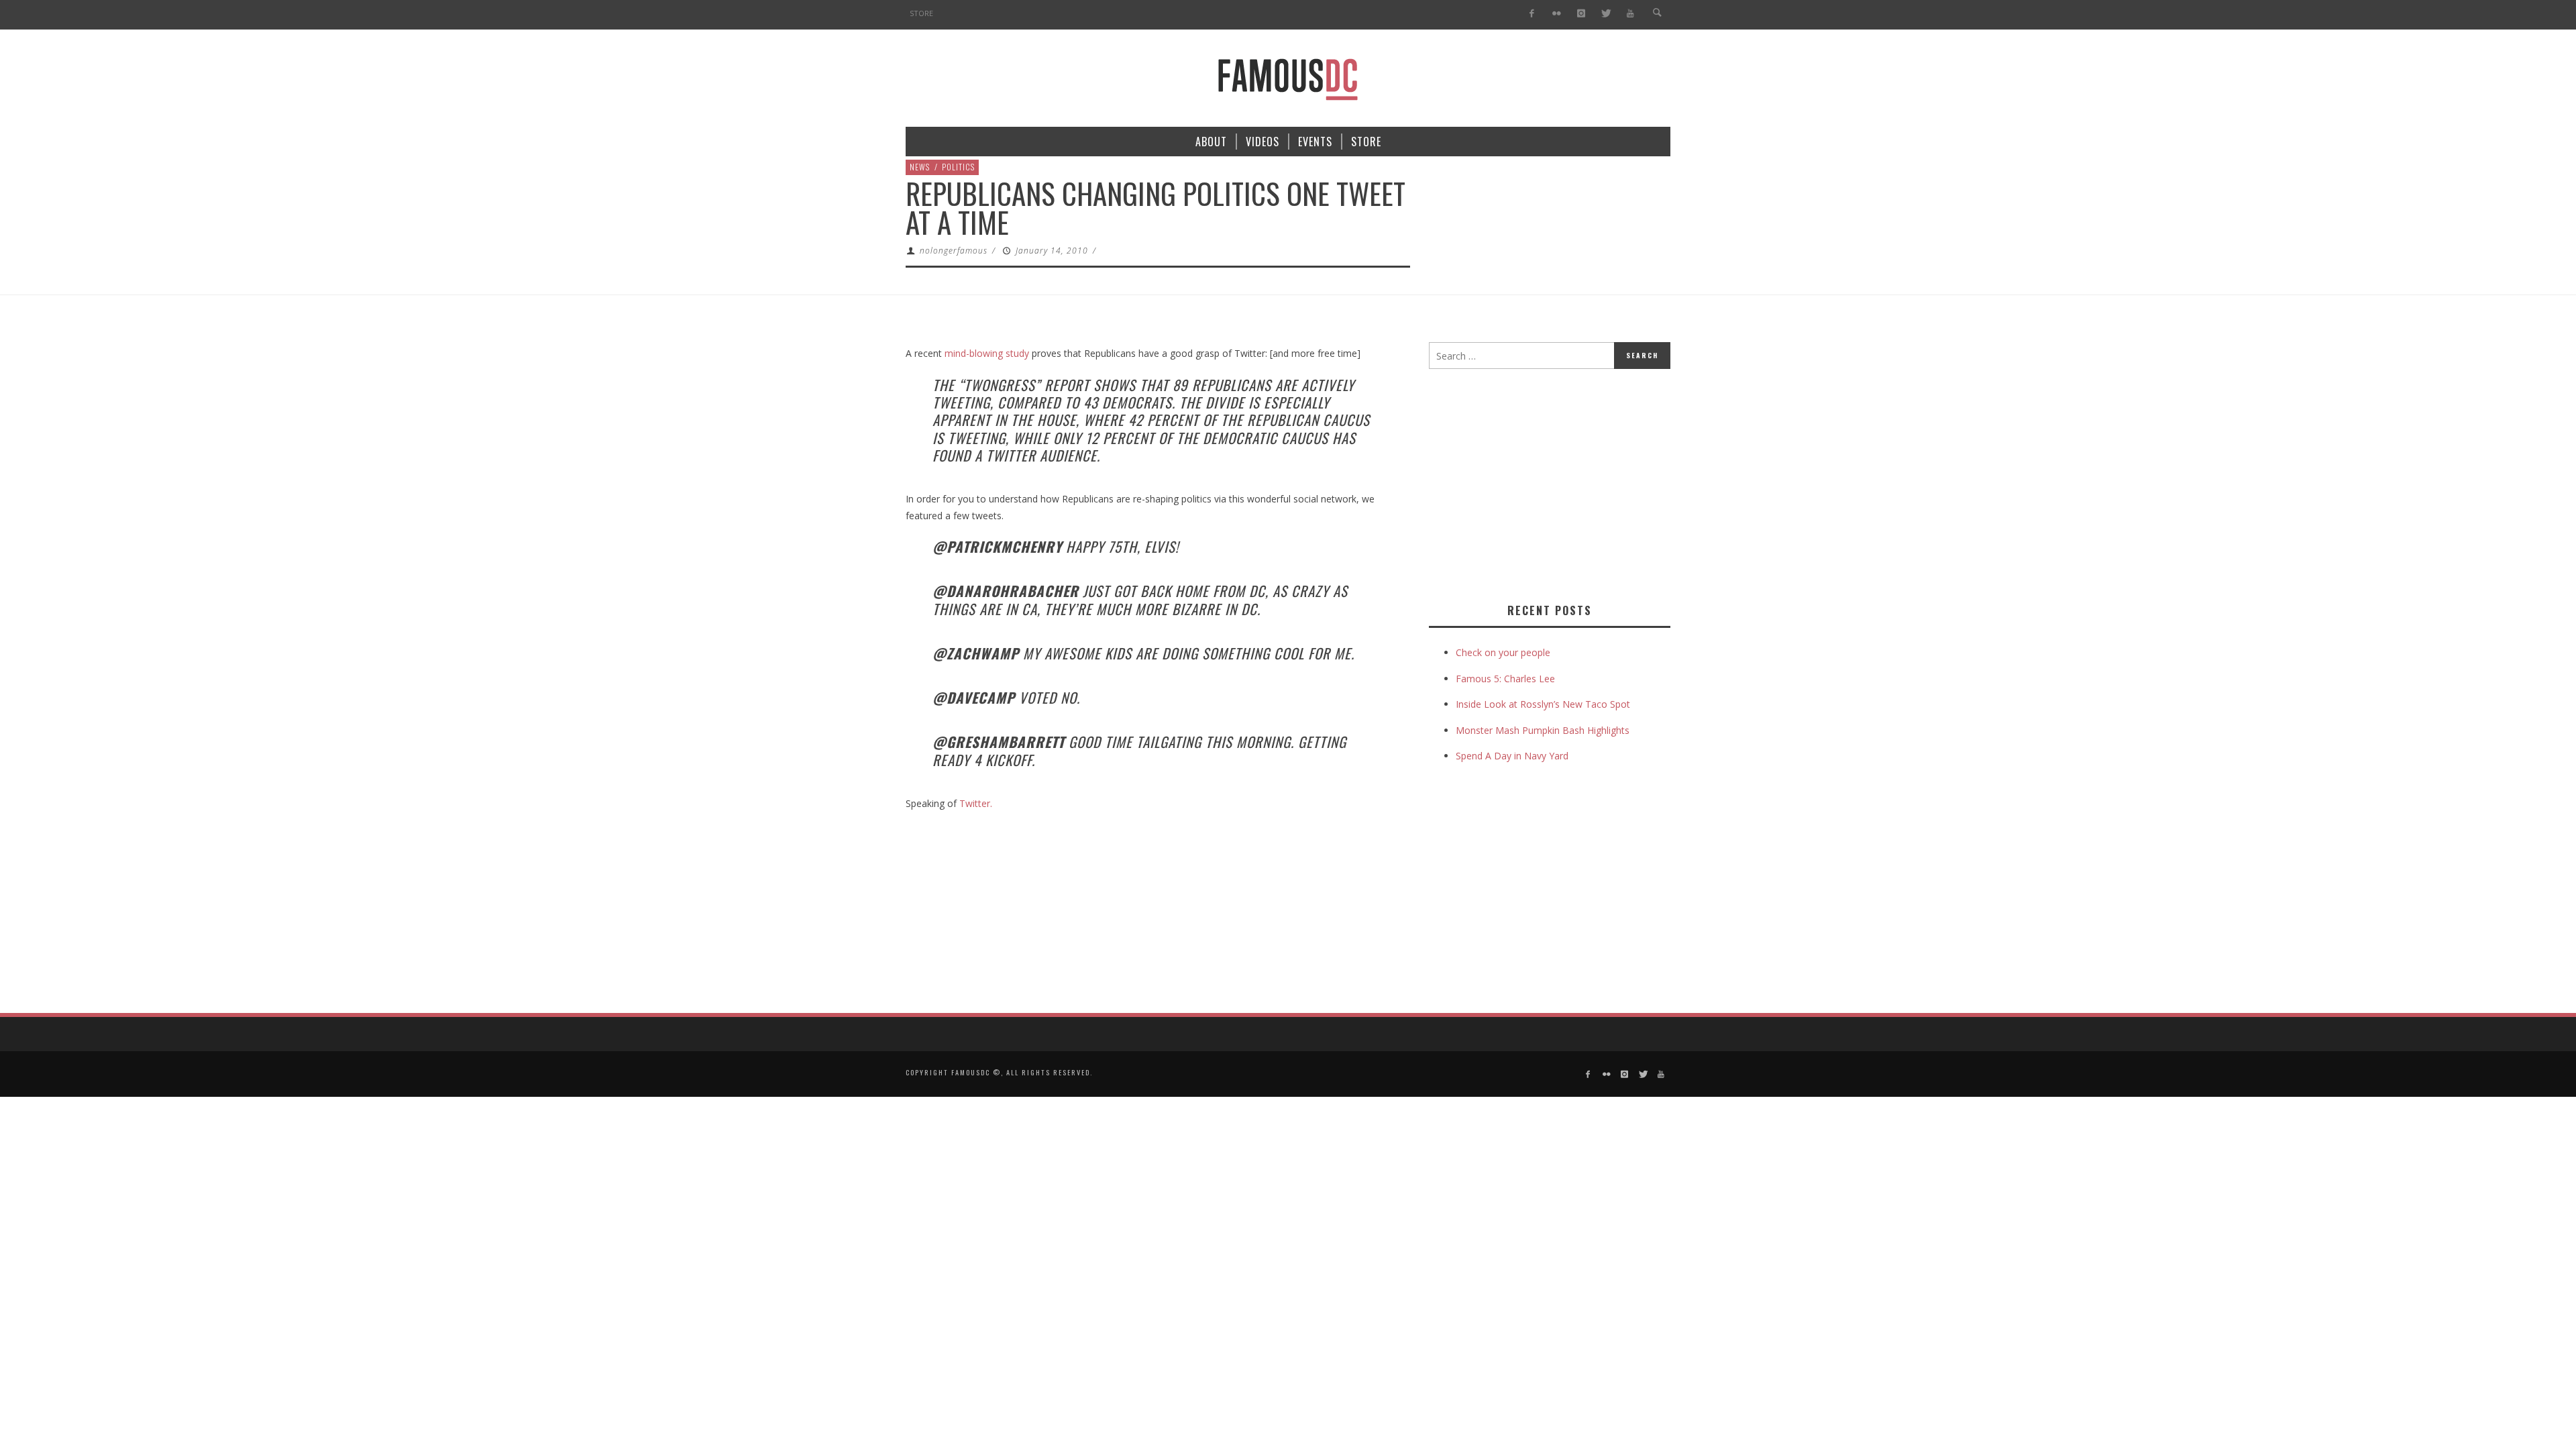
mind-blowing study (987, 353)
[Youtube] (1630, 14)
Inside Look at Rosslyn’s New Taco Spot (1543, 704)
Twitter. (976, 803)
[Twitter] (1606, 14)
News (920, 167)
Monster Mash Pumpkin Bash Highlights (1543, 730)
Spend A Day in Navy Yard (1512, 756)
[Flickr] (1557, 14)
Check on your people (1504, 652)
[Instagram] (1581, 14)
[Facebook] (1532, 14)
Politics (958, 167)
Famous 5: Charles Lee (1505, 679)
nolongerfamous (954, 251)
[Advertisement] (1542, 483)
